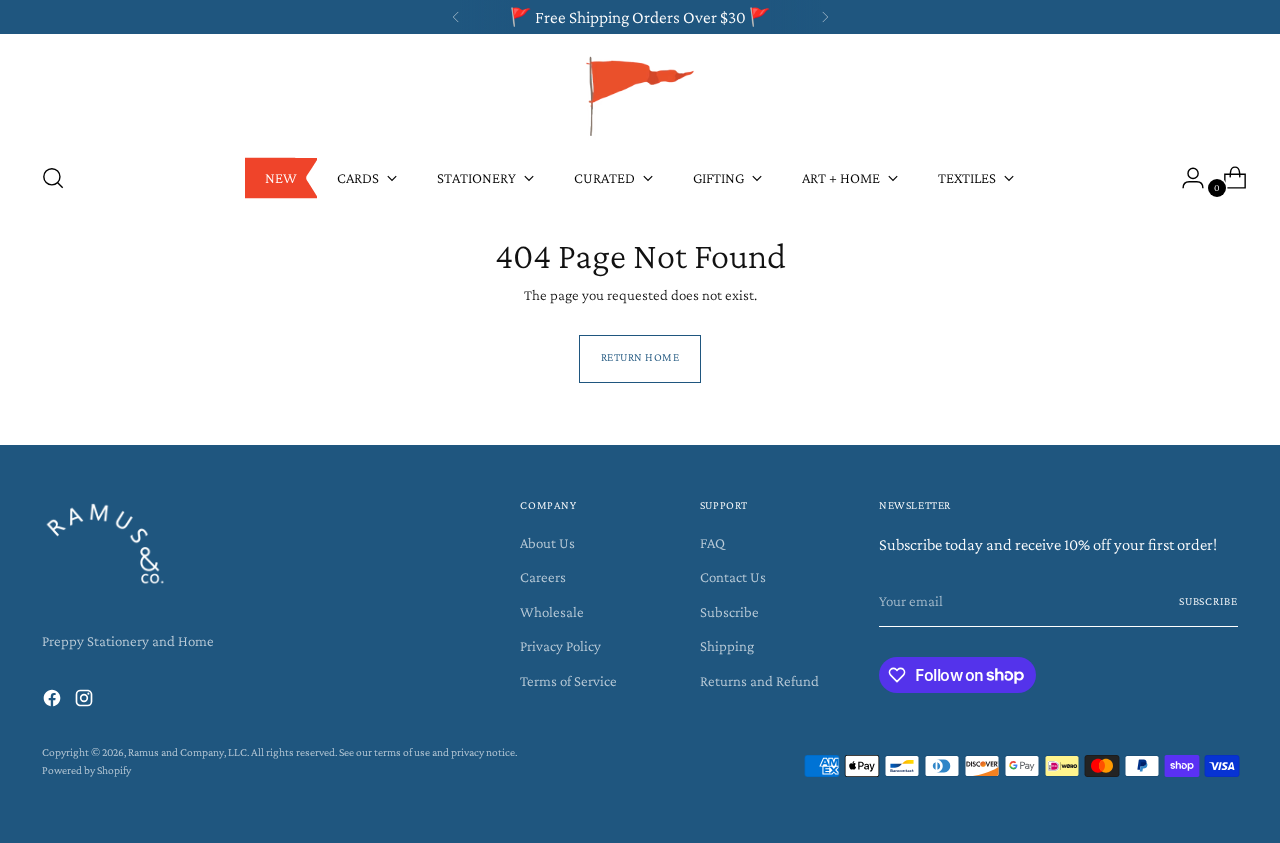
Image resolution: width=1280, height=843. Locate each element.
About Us (547, 543)
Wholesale (552, 612)
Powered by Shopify (86, 770)
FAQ (712, 543)
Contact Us (733, 577)
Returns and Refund (759, 681)
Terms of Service (568, 681)
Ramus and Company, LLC (187, 752)
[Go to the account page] (1185, 178)
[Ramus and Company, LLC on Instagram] (86, 701)
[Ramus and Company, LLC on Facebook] (54, 701)
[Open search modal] (53, 178)
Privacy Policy (560, 646)
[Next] (825, 17)
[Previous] (456, 17)
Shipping (727, 646)
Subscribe (729, 612)
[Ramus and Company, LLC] (640, 95)
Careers (543, 577)
